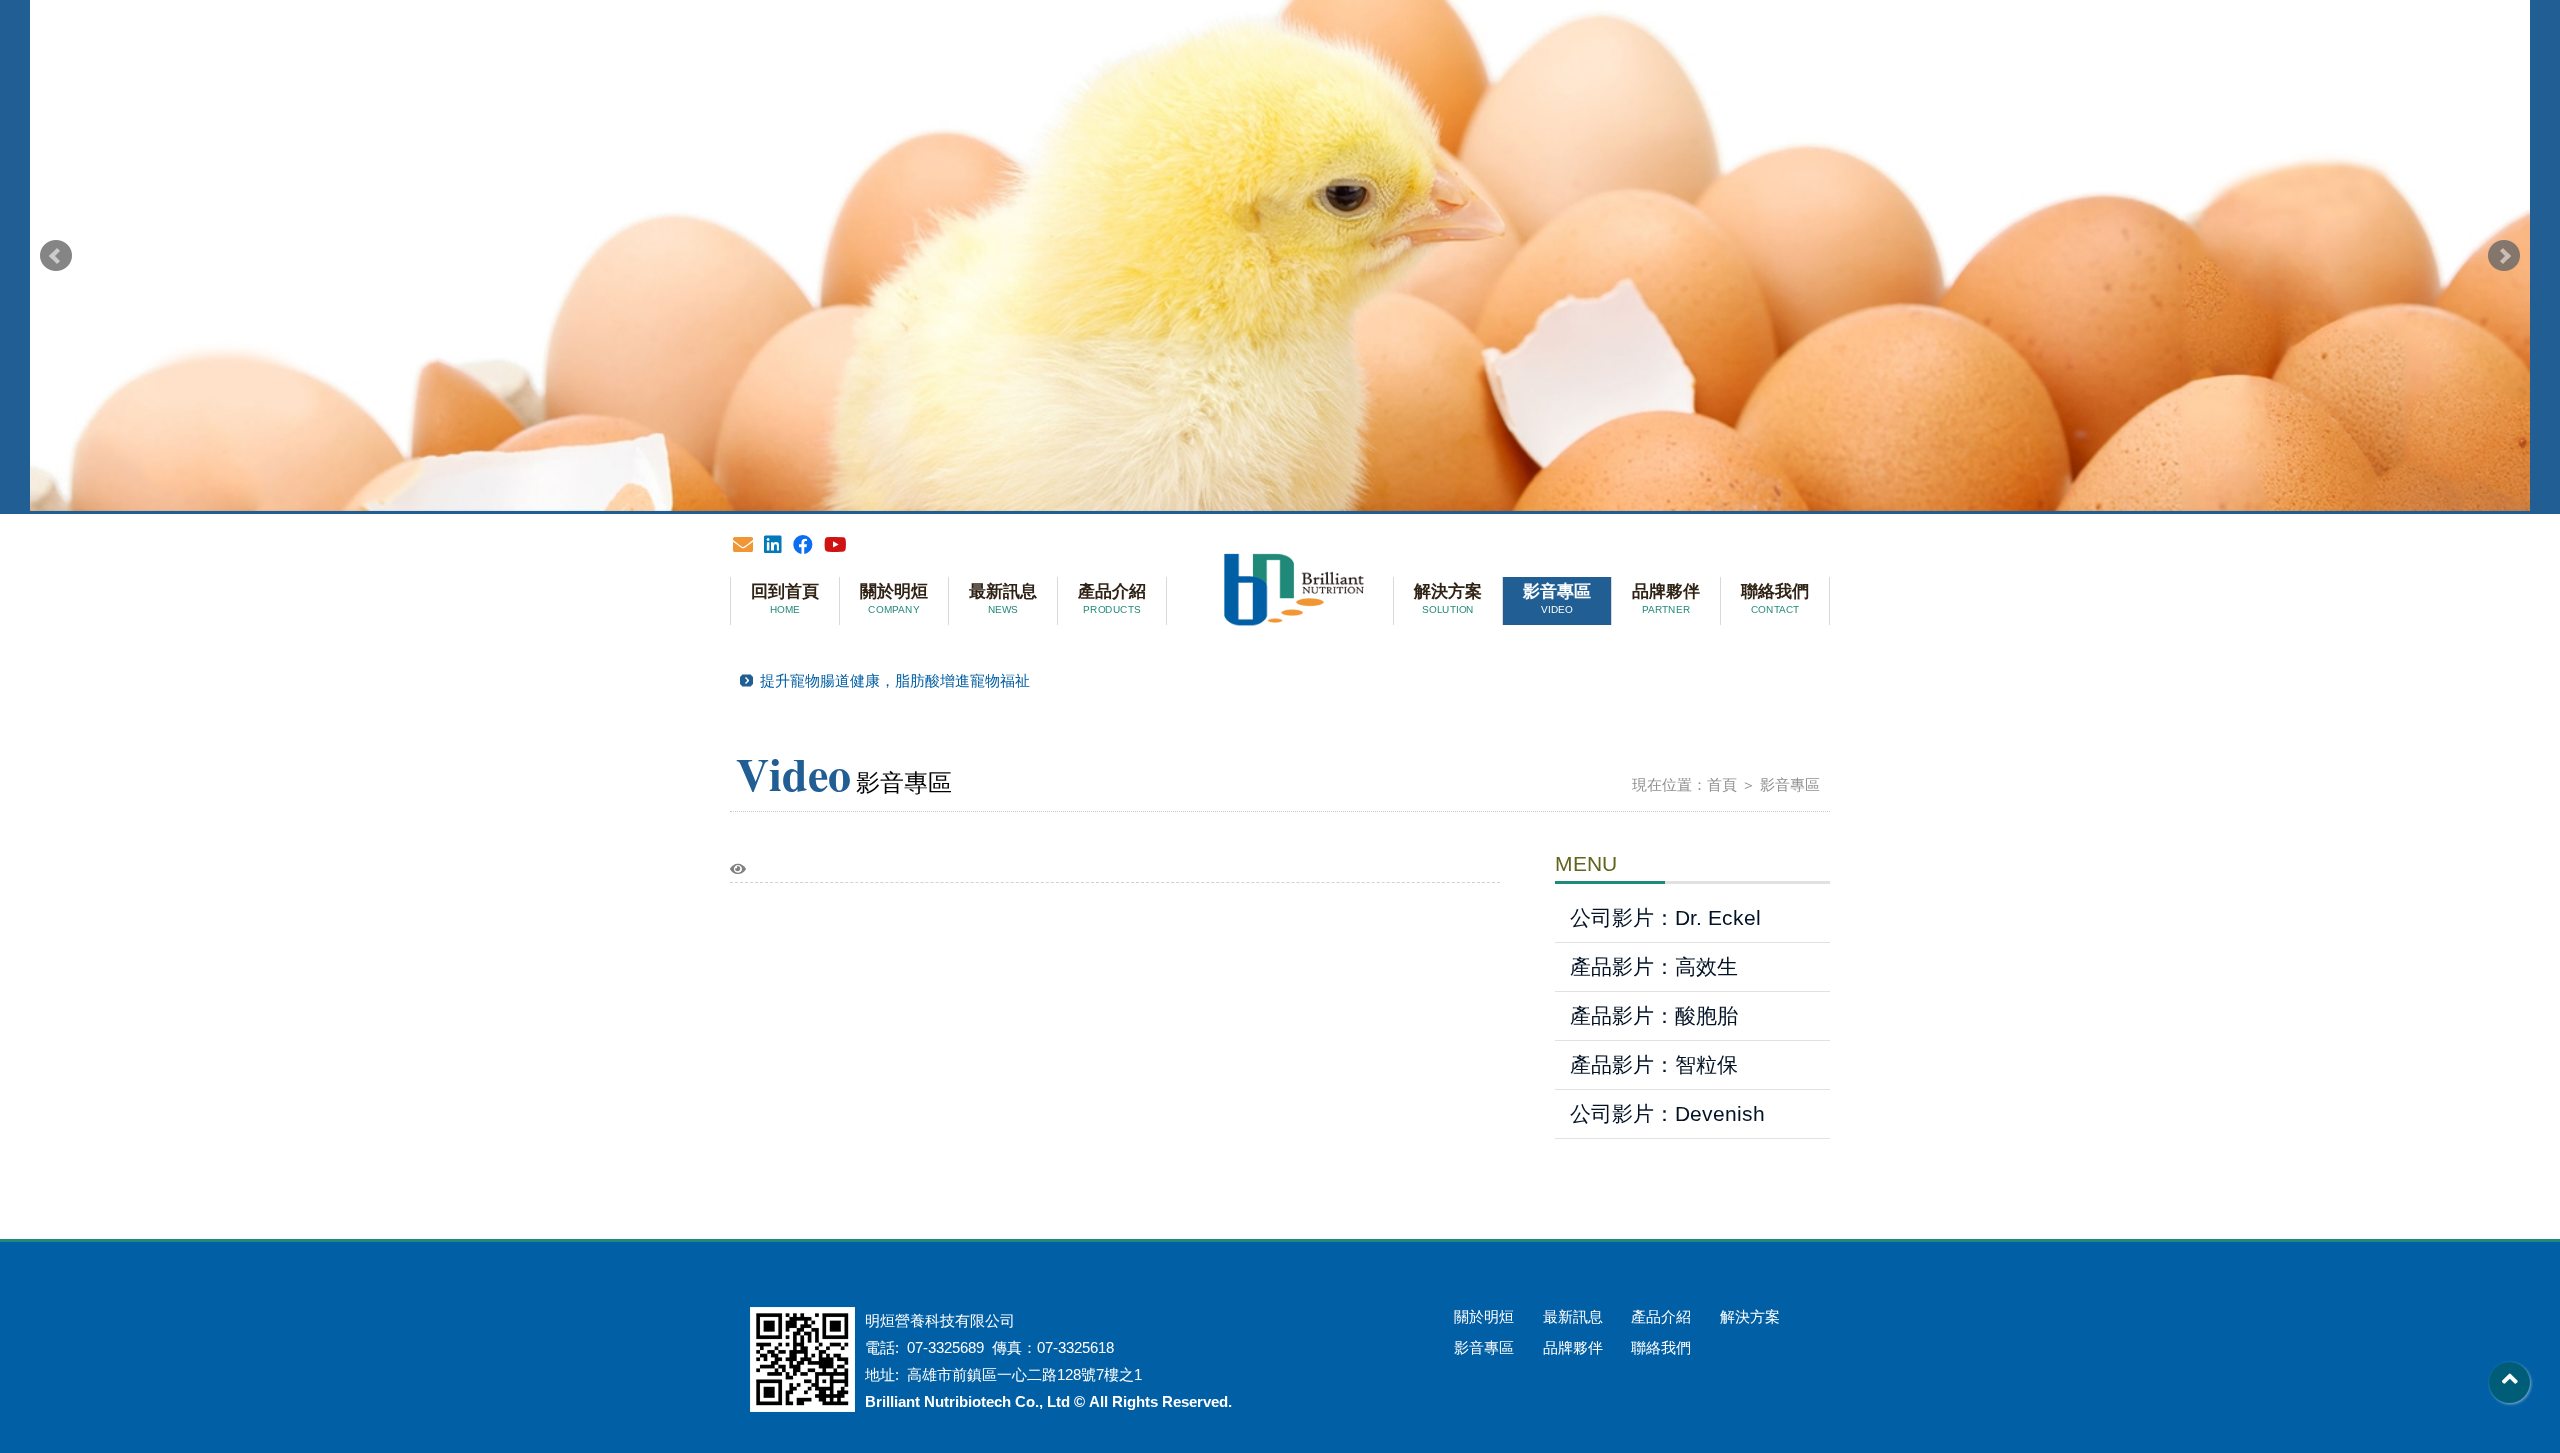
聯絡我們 (1775, 599)
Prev (56, 256)
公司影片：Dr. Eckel (1665, 917)
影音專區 (1557, 599)
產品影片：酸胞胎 (1654, 1015)
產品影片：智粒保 (1654, 1064)
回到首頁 (785, 599)
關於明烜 (894, 599)
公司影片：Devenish (1667, 1113)
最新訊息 (1003, 599)
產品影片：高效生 (1654, 966)
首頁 (1722, 784)
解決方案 (1448, 599)
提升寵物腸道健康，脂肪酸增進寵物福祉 (895, 680)
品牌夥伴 (1666, 599)
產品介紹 (1112, 599)
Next (2504, 256)
